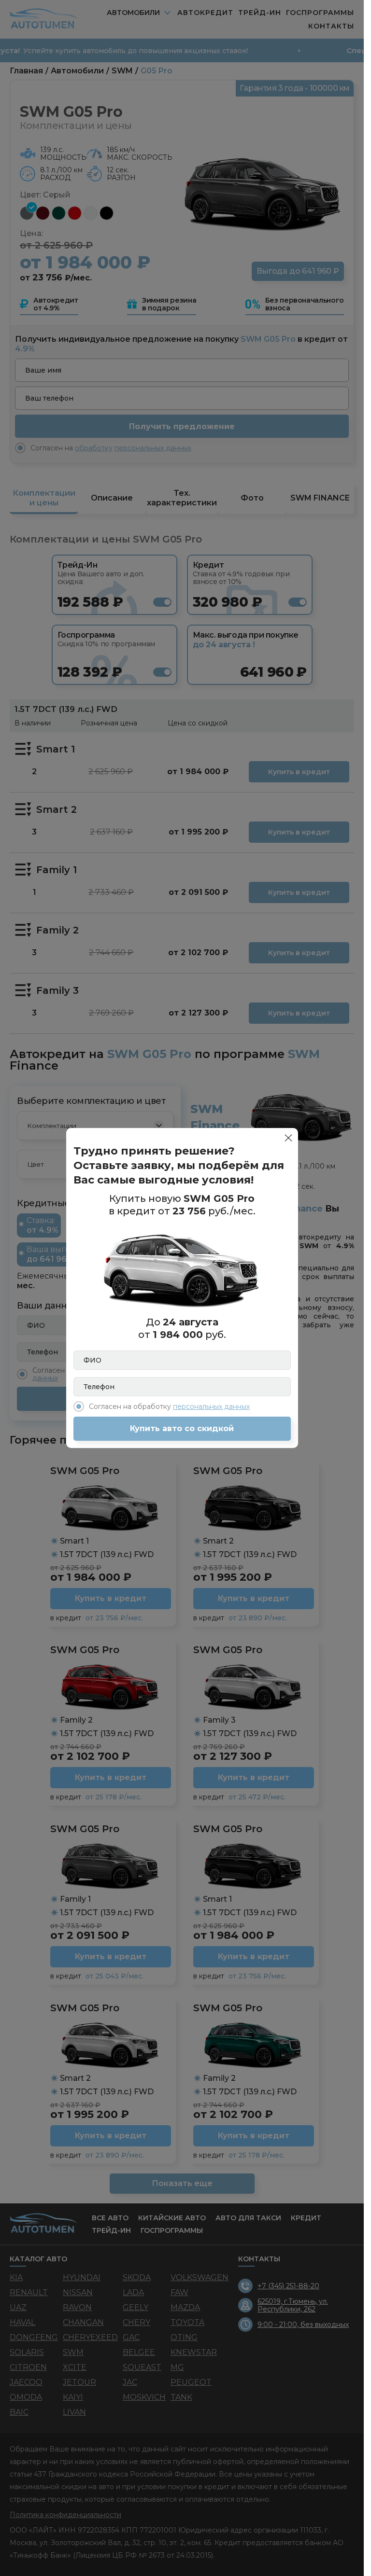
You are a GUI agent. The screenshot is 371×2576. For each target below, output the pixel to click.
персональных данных (211, 1406)
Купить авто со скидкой (182, 1428)
